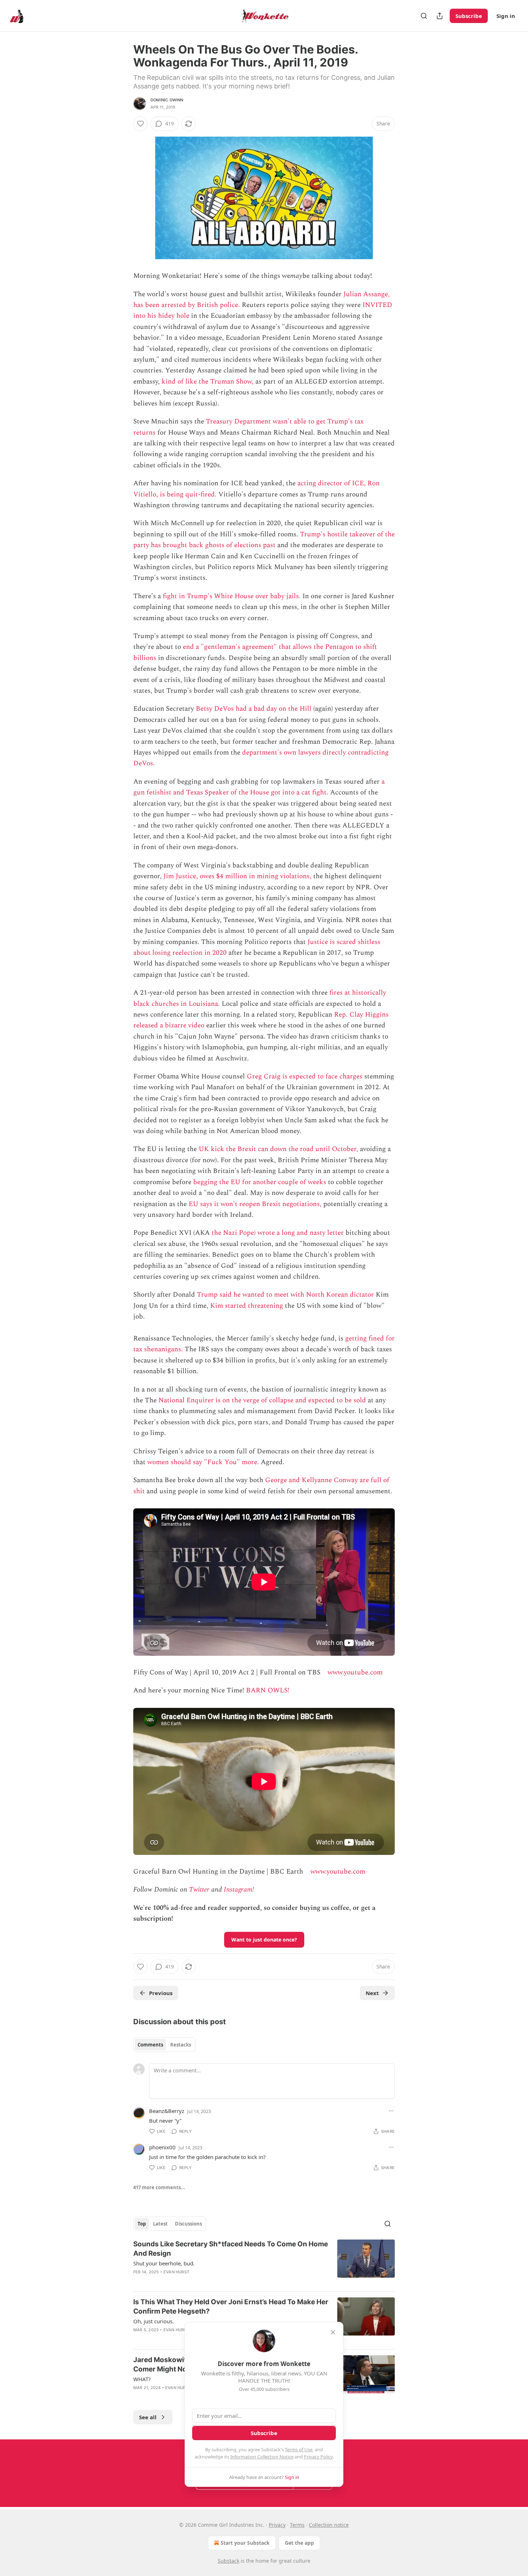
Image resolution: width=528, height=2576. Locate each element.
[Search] (424, 16)
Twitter (199, 1890)
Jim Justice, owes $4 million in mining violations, (237, 876)
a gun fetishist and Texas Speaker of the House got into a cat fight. (259, 787)
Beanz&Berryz (167, 2111)
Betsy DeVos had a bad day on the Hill (254, 709)
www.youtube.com (355, 1672)
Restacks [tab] (181, 2045)
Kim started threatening (247, 1306)
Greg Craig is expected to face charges (305, 1076)
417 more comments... (159, 2187)
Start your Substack (245, 2543)
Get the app (299, 2543)
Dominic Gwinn (167, 100)
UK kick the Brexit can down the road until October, (278, 1149)
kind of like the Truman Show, (208, 382)
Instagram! (239, 1890)
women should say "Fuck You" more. (203, 1462)
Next (372, 1993)
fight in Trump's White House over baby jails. (232, 596)
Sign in (506, 16)
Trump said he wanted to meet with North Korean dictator (285, 1295)
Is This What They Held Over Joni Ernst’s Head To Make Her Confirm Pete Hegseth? (231, 2307)
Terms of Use (299, 2449)
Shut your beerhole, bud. (164, 2263)
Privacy (277, 2525)
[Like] (140, 124)
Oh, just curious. (154, 2321)
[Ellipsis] (391, 2111)
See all (148, 2417)
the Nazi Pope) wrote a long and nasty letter (278, 1233)
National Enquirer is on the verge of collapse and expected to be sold (262, 1400)
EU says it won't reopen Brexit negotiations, (255, 1204)
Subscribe (469, 16)
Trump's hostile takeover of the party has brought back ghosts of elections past (264, 540)
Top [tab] (142, 2224)
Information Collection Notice (262, 2457)
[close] (333, 2332)
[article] (264, 2263)
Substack (228, 2561)
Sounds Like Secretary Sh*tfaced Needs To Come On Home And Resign (231, 2249)
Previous (161, 1993)
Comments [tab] (150, 2045)
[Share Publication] (440, 16)
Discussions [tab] (188, 2224)
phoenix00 (162, 2147)
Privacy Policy (318, 2457)
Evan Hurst (176, 2272)
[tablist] (164, 2045)
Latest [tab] (160, 2224)
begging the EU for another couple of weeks (260, 1182)
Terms (297, 2525)
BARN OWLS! (268, 1690)
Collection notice (329, 2525)
